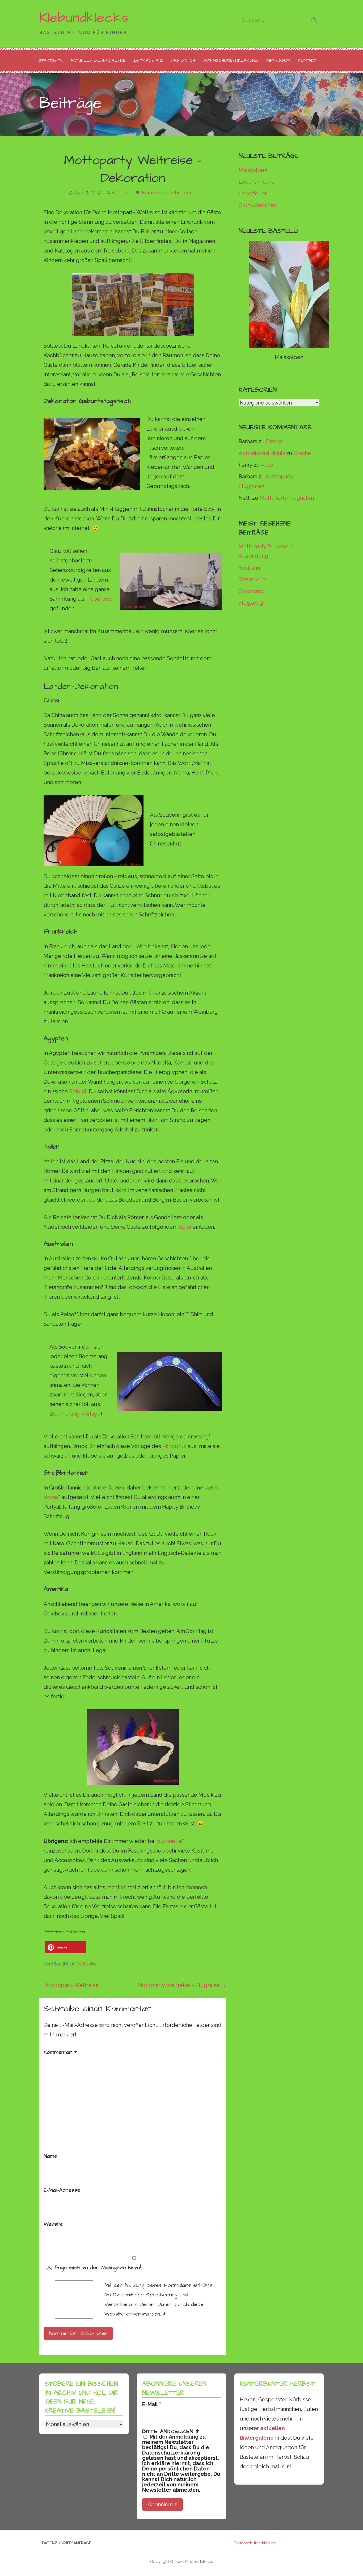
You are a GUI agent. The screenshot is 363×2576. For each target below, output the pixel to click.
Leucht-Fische (257, 182)
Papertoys (100, 599)
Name (50, 2156)
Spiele (77, 1091)
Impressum (278, 60)
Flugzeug (251, 603)
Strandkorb (252, 579)
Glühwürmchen (258, 205)
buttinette (170, 1841)
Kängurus (174, 1446)
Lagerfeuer (253, 193)
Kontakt (307, 60)
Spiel (186, 1227)
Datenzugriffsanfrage (67, 2543)
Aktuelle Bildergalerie (99, 60)
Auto (267, 465)
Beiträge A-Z (149, 60)
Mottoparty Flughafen (287, 498)
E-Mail (152, 2404)
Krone (51, 1497)
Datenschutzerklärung (230, 60)
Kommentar (60, 2052)
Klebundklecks (84, 18)
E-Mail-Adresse (62, 2190)
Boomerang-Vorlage (76, 1414)
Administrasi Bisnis (262, 453)
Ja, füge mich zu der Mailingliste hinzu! (92, 2268)
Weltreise (87, 1964)
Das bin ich (183, 60)
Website (53, 2224)
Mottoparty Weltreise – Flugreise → (182, 1985)
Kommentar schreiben (167, 193)
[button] (66, 1947)
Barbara (121, 193)
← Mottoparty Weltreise (69, 1985)
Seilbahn (249, 568)
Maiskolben (253, 170)
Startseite (51, 60)
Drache (275, 441)
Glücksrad (251, 591)
